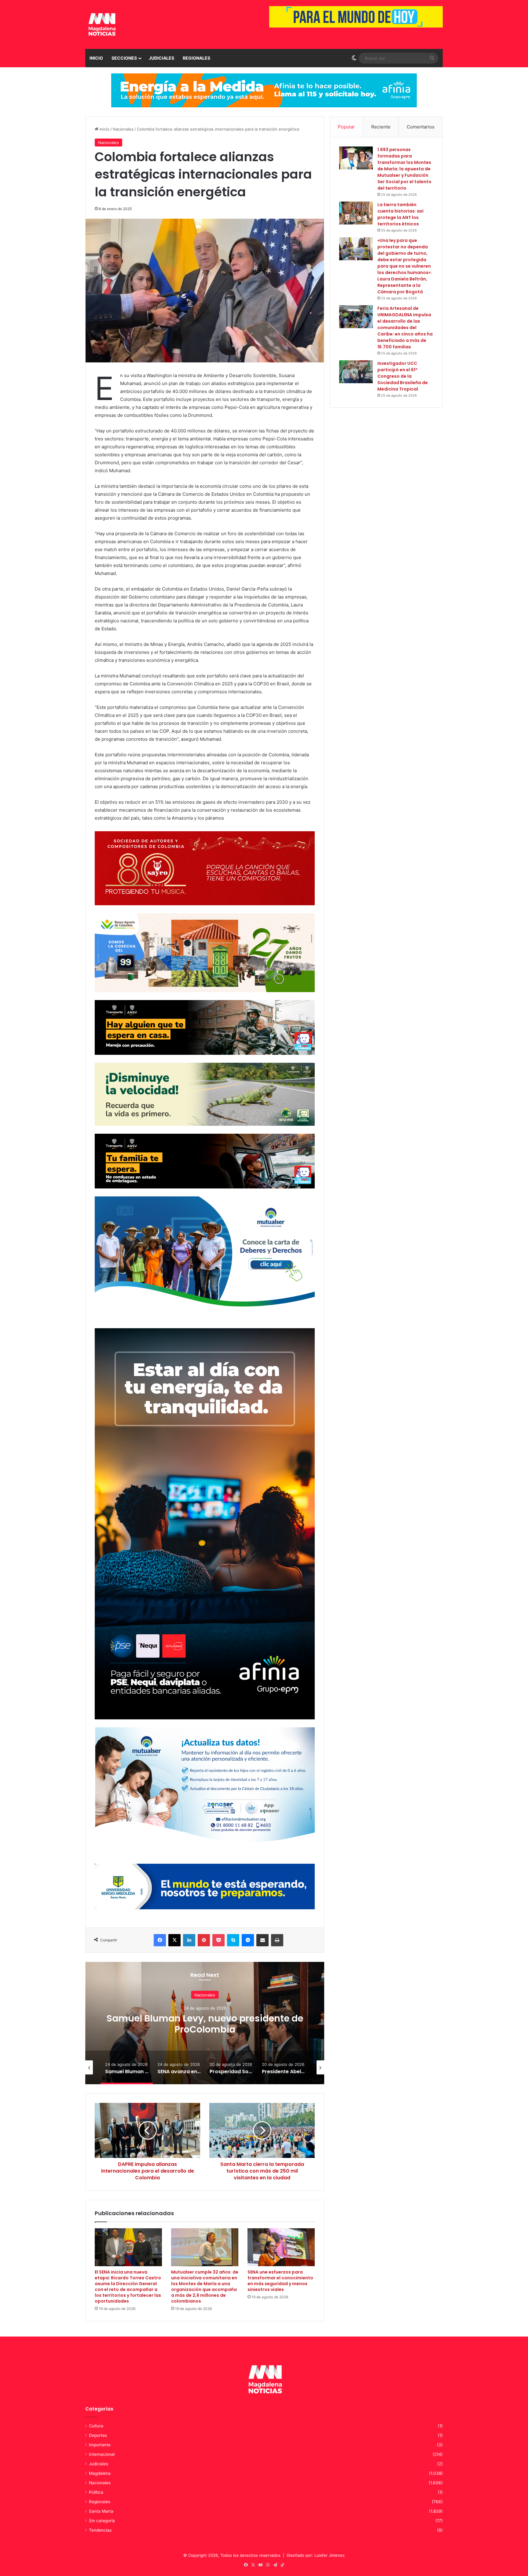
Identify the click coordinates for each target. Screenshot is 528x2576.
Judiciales (161, 58)
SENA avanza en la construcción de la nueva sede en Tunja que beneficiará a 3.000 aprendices (205, 2029)
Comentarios (421, 127)
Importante (100, 2445)
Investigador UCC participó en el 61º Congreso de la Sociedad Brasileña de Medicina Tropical (403, 376)
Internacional (102, 2454)
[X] (174, 1940)
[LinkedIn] (189, 1940)
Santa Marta (101, 2511)
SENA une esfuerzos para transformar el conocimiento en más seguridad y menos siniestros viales (280, 2281)
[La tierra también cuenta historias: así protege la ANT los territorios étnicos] (356, 213)
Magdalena (100, 2473)
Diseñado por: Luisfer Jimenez (316, 2555)
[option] (205, 2023)
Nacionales (123, 129)
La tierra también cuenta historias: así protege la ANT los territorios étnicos (400, 214)
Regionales (196, 58)
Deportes (98, 2435)
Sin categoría (102, 2521)
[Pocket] (218, 1940)
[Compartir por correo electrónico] (262, 1940)
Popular (346, 127)
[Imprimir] (277, 1940)
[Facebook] (160, 1940)
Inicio (96, 58)
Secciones (124, 58)
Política (96, 2492)
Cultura (96, 2426)
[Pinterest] (204, 1940)
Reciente (381, 127)
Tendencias (100, 2530)
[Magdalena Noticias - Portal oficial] (101, 24)
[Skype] (233, 1940)
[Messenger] (248, 1940)
